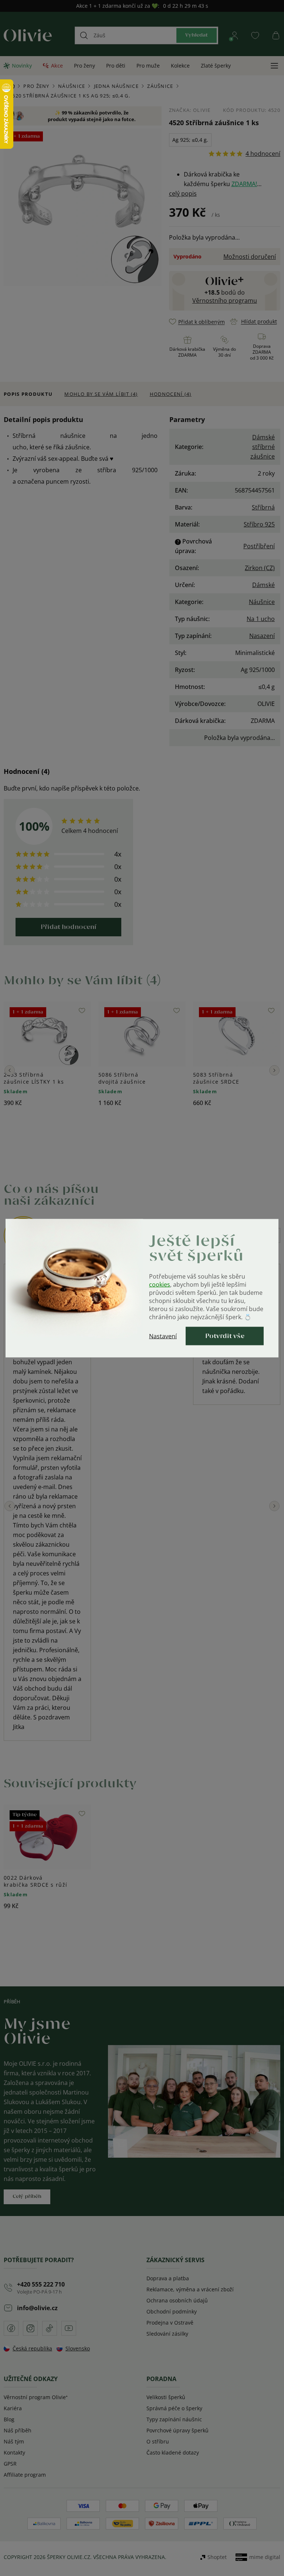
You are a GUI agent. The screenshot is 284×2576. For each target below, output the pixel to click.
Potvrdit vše (225, 1336)
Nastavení (163, 1336)
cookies (160, 1284)
